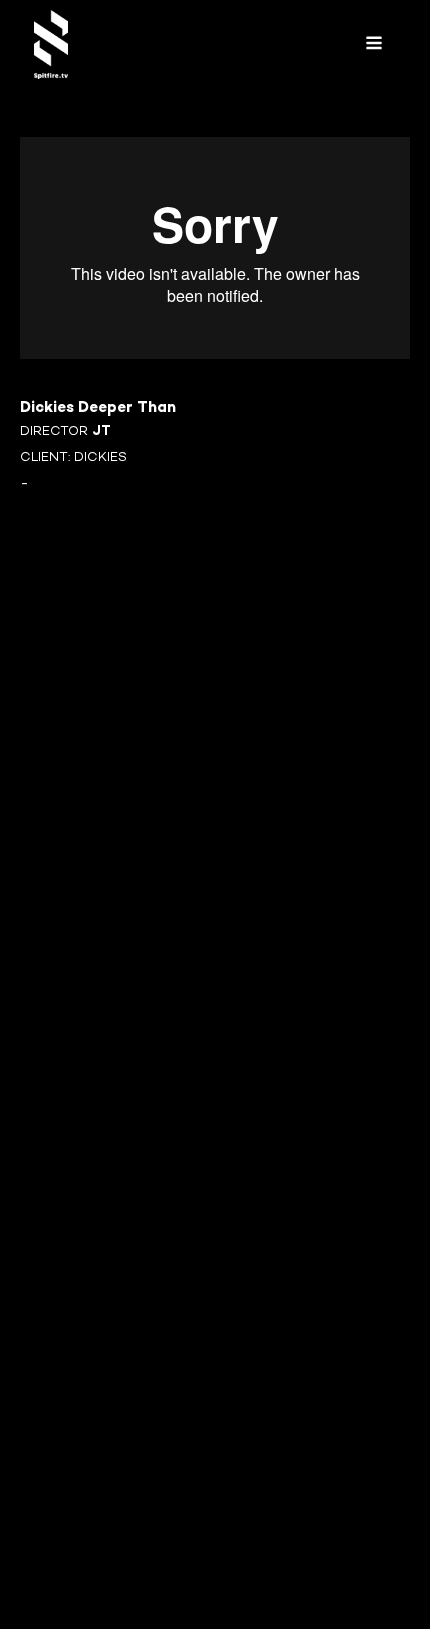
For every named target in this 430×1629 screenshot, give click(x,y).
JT (101, 432)
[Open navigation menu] (374, 44)
